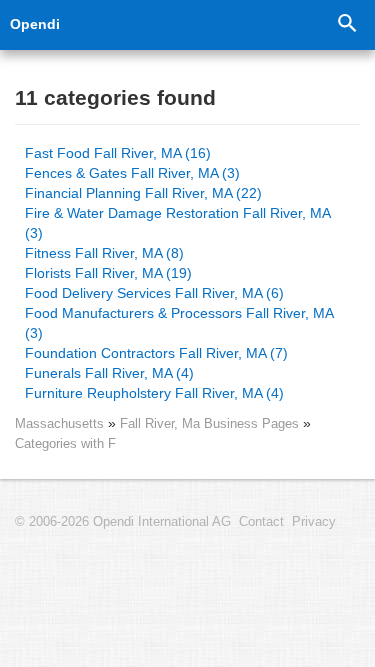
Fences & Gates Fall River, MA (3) (132, 173)
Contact (261, 522)
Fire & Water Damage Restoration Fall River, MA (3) (177, 223)
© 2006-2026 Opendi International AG (123, 522)
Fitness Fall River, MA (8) (104, 253)
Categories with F (65, 443)
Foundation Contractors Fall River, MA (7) (156, 353)
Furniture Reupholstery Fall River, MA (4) (154, 393)
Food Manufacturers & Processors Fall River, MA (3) (179, 323)
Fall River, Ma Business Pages (211, 423)
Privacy (314, 522)
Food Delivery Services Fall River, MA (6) (154, 293)
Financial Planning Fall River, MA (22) (143, 193)
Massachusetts (59, 423)
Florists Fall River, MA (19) (108, 273)
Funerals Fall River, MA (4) (109, 373)
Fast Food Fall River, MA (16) (118, 153)
